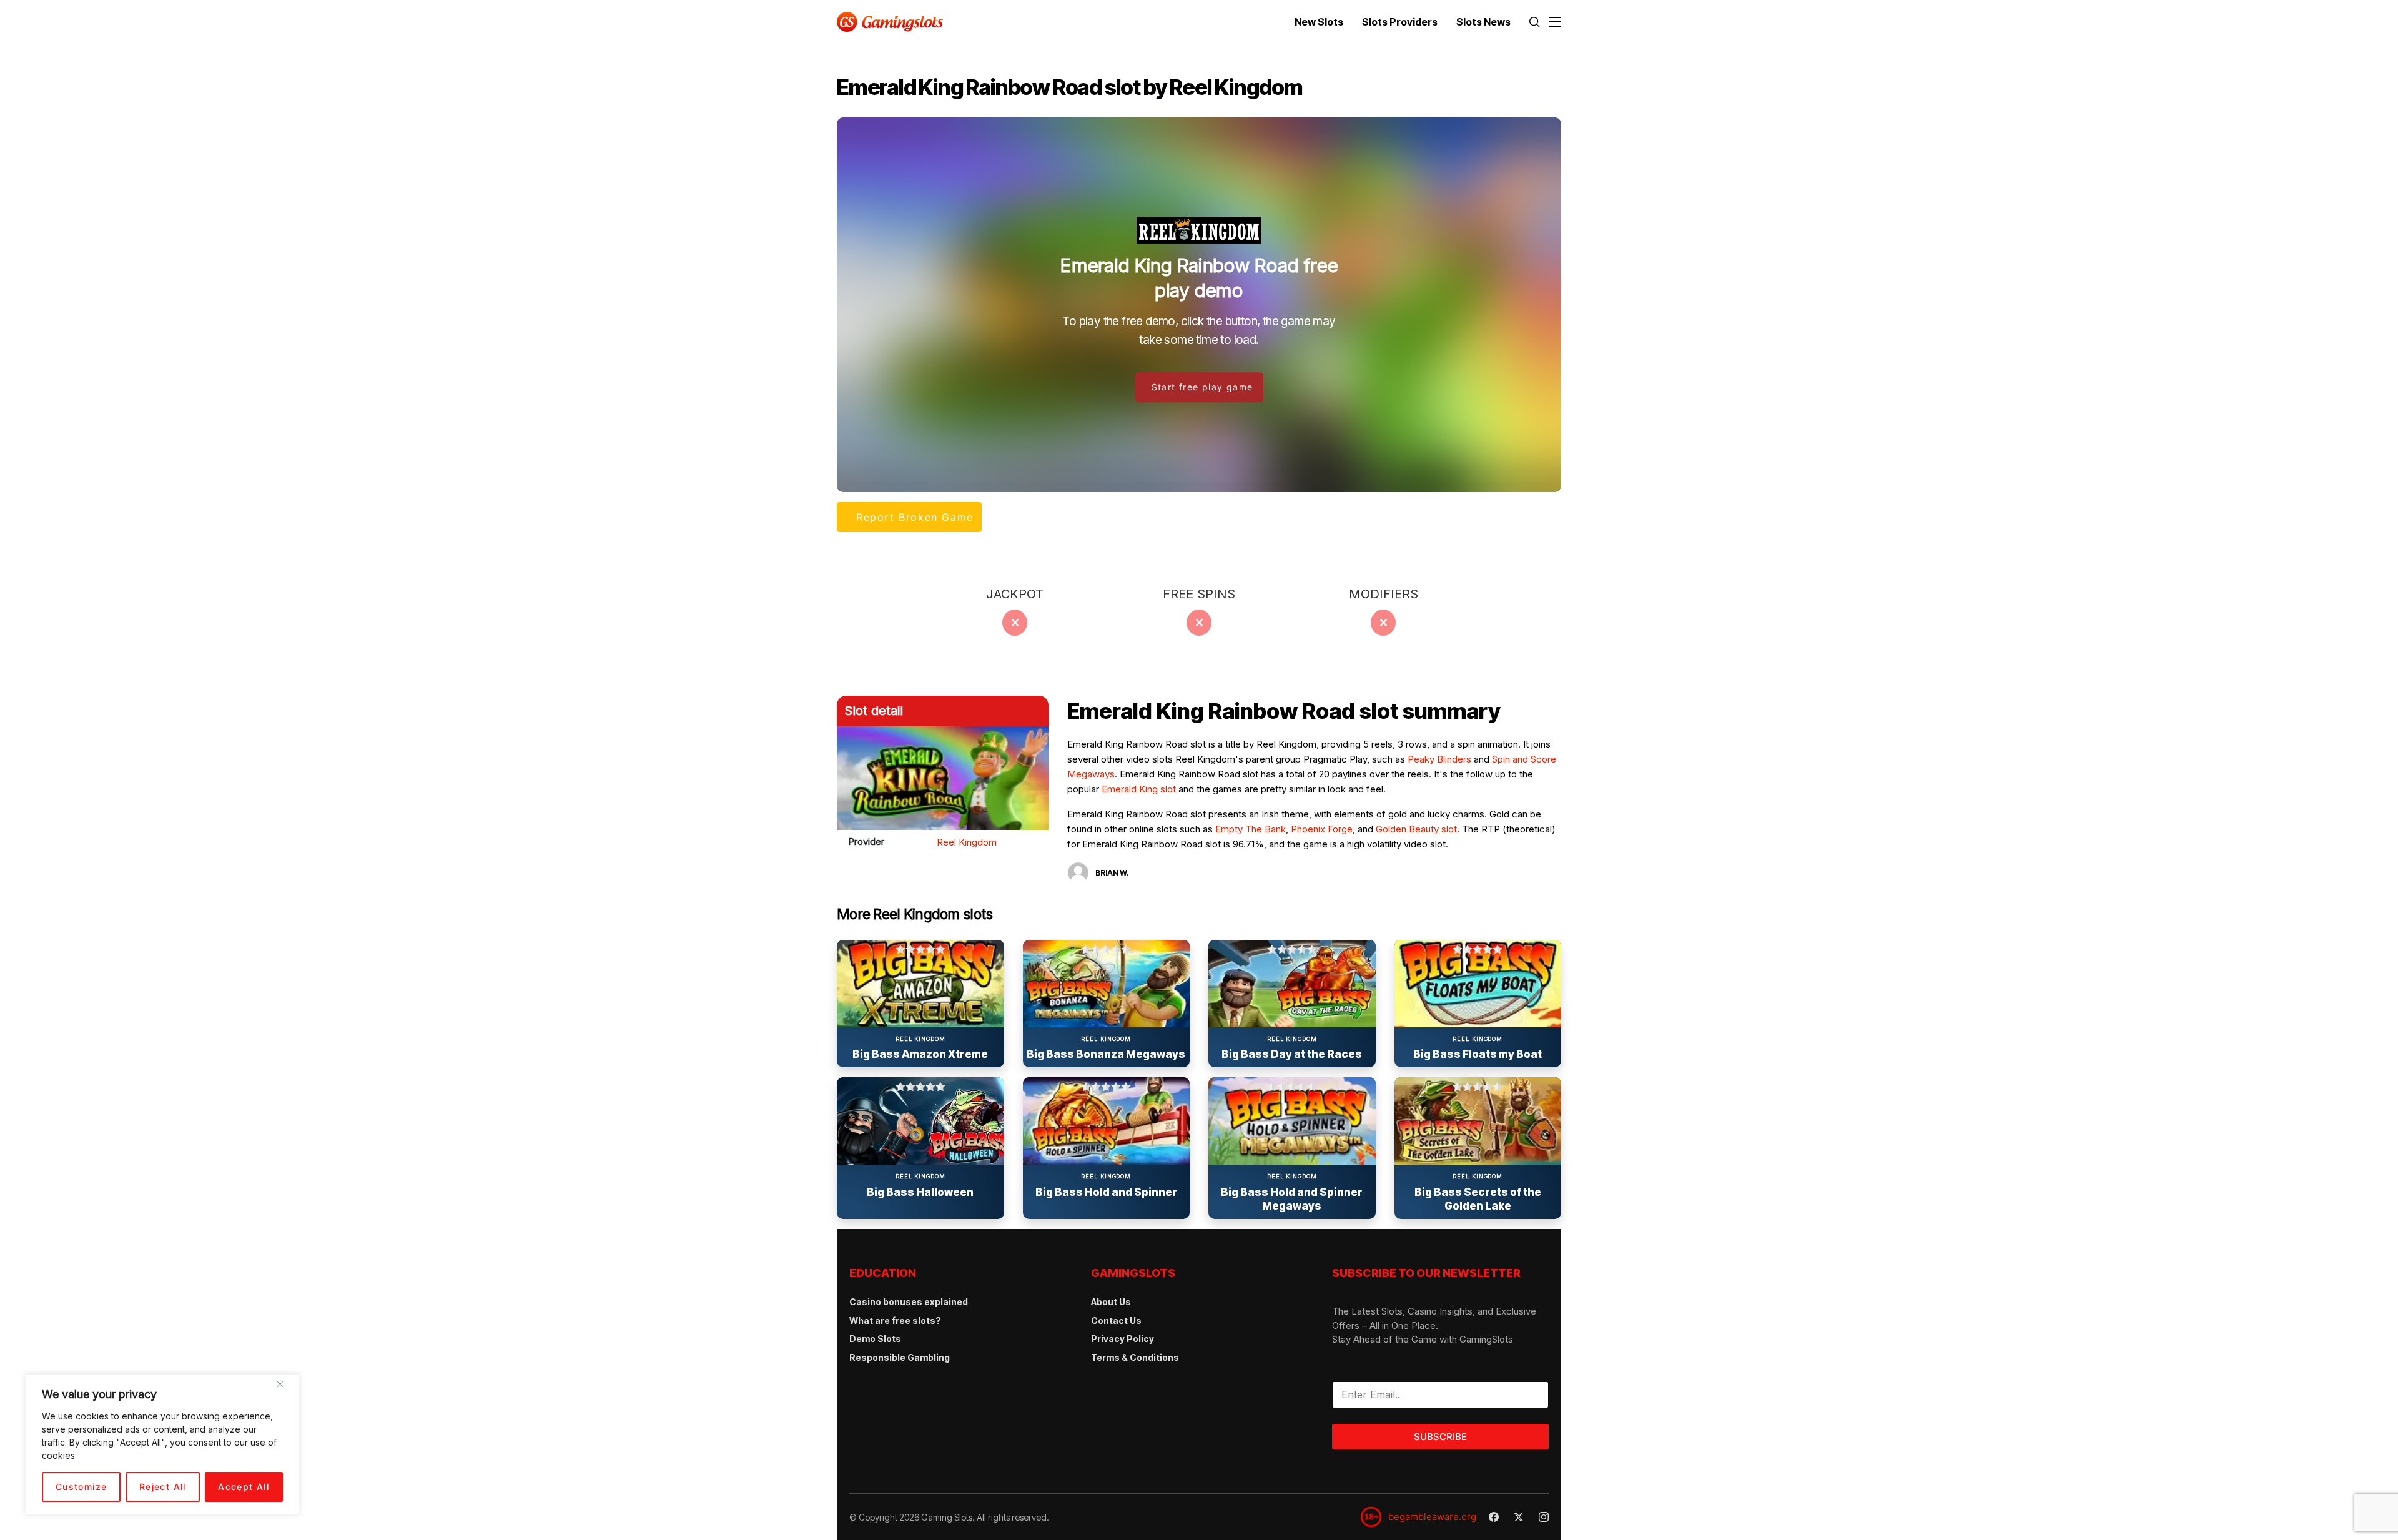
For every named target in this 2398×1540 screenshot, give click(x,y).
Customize (81, 1487)
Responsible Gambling (900, 1357)
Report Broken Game (915, 517)
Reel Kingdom (967, 842)
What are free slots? (895, 1320)
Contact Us (1116, 1320)
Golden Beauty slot (1416, 829)
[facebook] (1494, 1517)
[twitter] (1519, 1517)
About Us (1111, 1302)
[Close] (285, 1389)
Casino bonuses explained (909, 1302)
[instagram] (1544, 1517)
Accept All (244, 1487)
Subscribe (1440, 1437)
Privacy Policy (1123, 1339)
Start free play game (1202, 387)
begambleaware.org (1432, 1517)
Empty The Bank (1251, 829)
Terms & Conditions (1135, 1357)
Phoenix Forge (1322, 829)
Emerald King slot (1139, 789)
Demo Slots (875, 1339)
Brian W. (1112, 873)
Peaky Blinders (1439, 759)
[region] (162, 1444)
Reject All (163, 1487)
